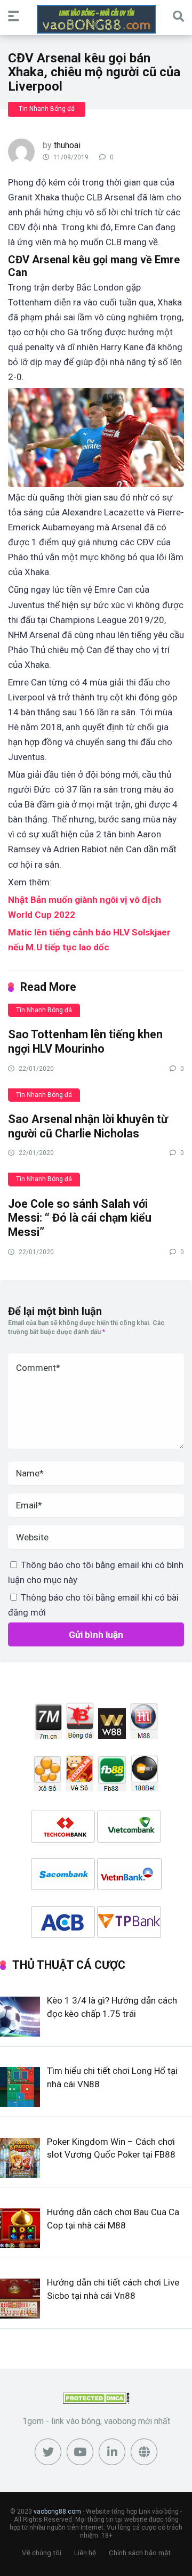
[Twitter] (48, 2452)
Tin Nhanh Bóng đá (47, 109)
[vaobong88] (96, 19)
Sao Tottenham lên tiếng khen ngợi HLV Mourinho (85, 1041)
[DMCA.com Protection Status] (96, 2401)
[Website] (144, 2452)
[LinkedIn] (112, 2452)
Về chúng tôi (42, 2553)
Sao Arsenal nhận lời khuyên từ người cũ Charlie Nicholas (88, 1126)
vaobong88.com (57, 2512)
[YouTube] (80, 2452)
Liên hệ (85, 2553)
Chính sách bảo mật (140, 2553)
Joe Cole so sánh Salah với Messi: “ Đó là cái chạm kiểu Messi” (80, 1218)
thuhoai (67, 145)
